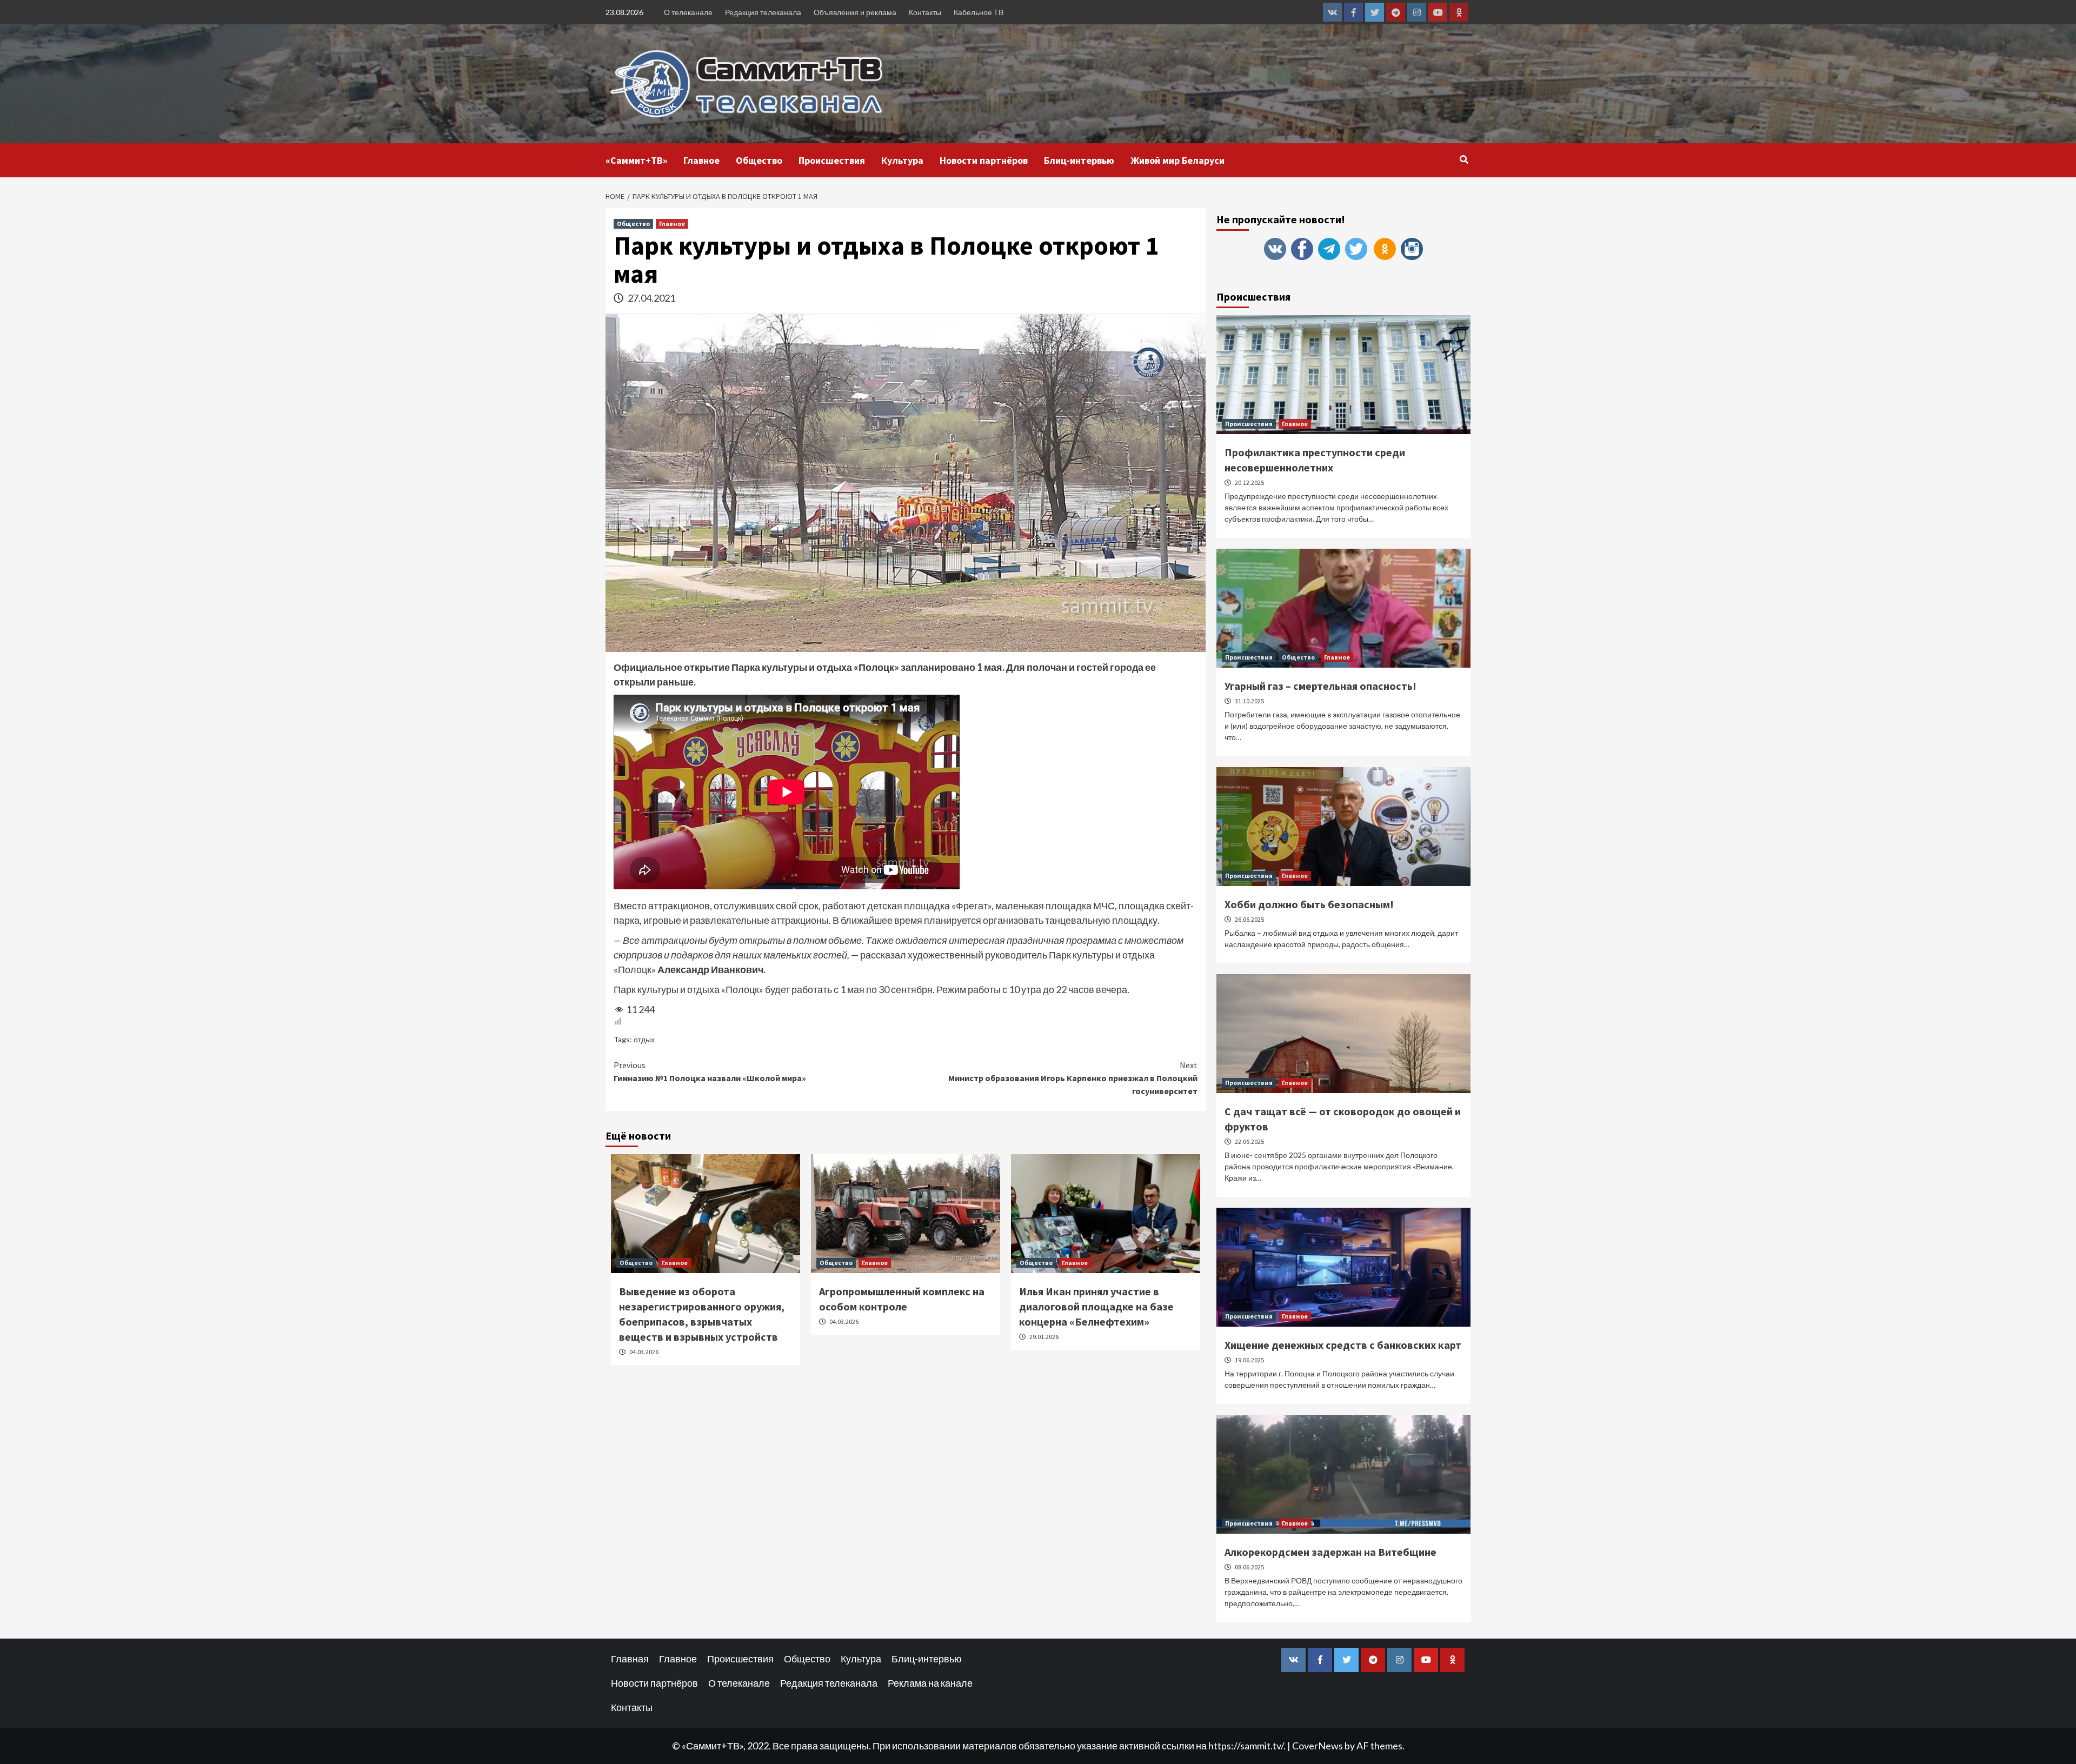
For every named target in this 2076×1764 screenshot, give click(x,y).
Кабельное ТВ (979, 12)
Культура (902, 160)
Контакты (925, 12)
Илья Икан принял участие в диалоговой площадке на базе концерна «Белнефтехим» (1096, 1306)
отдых (644, 1039)
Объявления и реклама (855, 12)
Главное (701, 160)
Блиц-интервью (1079, 160)
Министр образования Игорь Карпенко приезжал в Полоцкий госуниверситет (1073, 1078)
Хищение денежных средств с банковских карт (1343, 1345)
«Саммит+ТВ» (636, 160)
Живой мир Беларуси (1177, 160)
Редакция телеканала (763, 12)
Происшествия (832, 160)
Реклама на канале (930, 1683)
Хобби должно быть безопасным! (1309, 904)
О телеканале (688, 12)
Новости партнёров (984, 160)
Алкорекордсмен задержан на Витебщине (1330, 1552)
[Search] (1464, 159)
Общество (759, 160)
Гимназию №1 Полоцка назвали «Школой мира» (710, 1071)
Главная (630, 1659)
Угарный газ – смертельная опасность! (1320, 686)
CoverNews (1318, 1746)
